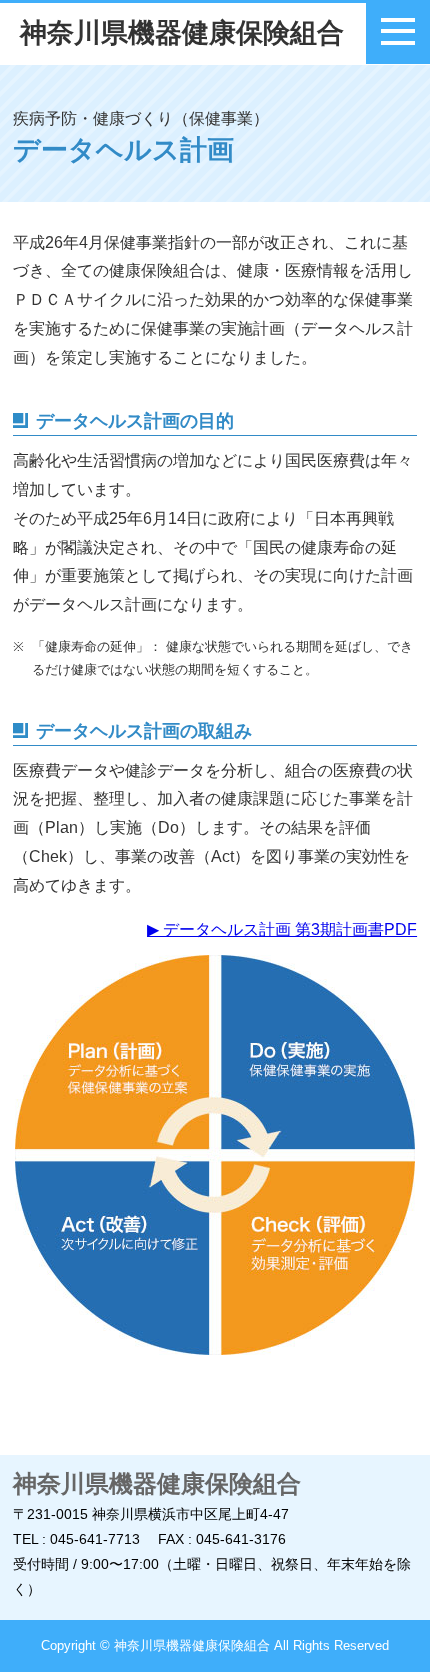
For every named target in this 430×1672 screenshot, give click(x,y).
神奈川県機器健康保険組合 (182, 33)
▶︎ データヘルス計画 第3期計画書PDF (282, 929)
